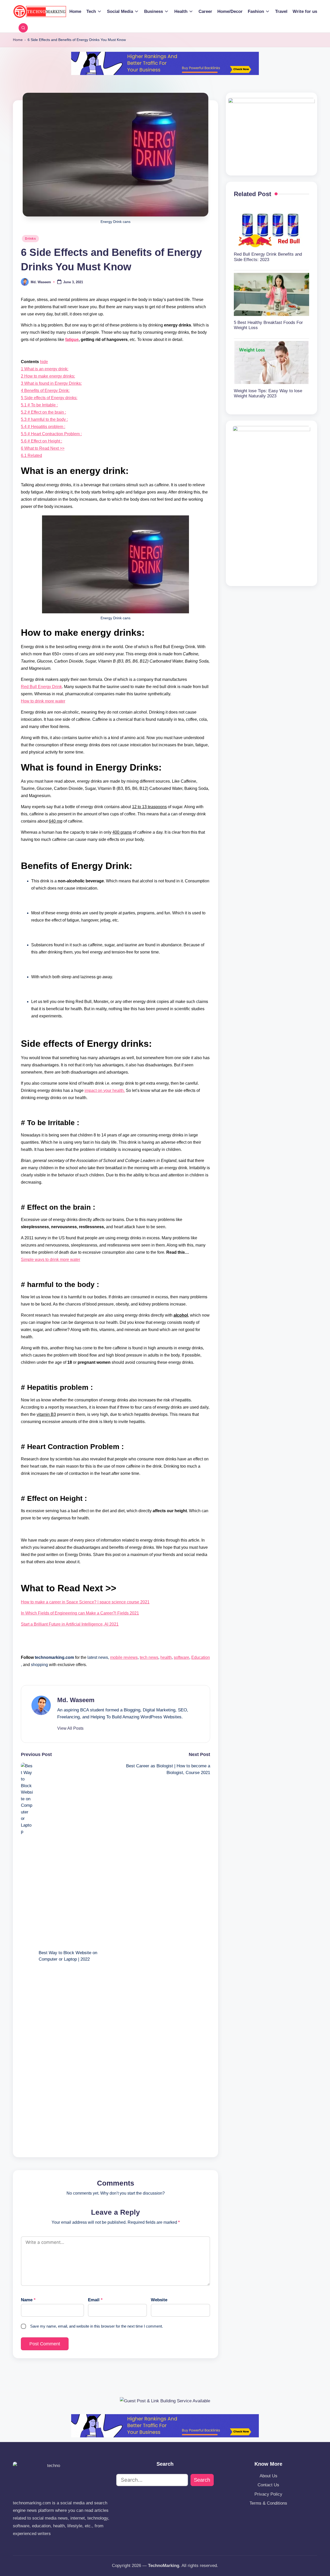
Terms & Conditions (268, 2503)
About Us (269, 2476)
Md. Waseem (76, 1700)
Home (18, 40)
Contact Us (268, 2485)
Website (159, 2300)
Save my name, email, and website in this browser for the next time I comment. (97, 2326)
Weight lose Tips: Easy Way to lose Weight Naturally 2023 (268, 393)
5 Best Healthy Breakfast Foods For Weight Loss (268, 325)
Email (95, 2300)
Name (28, 2300)
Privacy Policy (268, 2494)
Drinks (30, 239)
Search (202, 2480)
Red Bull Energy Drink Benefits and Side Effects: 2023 (268, 257)
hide (44, 362)
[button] (70, 1728)
